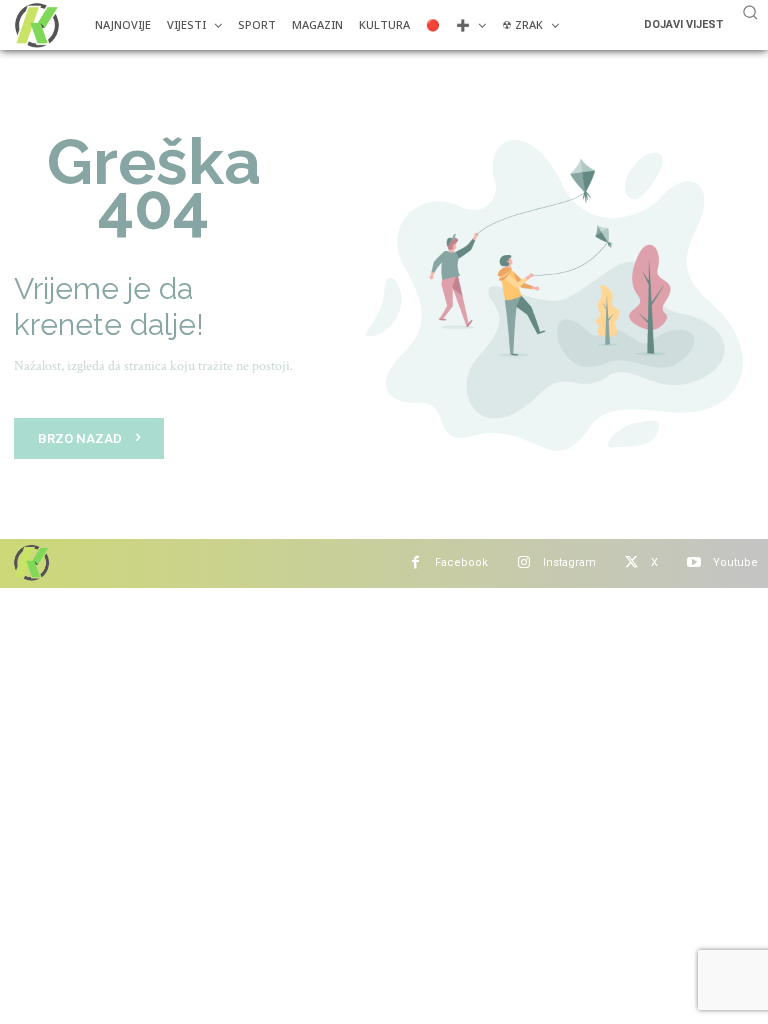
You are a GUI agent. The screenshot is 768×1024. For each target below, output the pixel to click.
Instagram (569, 562)
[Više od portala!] (30, 562)
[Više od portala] (35, 25)
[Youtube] (693, 563)
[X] (631, 563)
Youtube (735, 562)
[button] (750, 12)
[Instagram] (523, 563)
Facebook (461, 562)
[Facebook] (415, 563)
